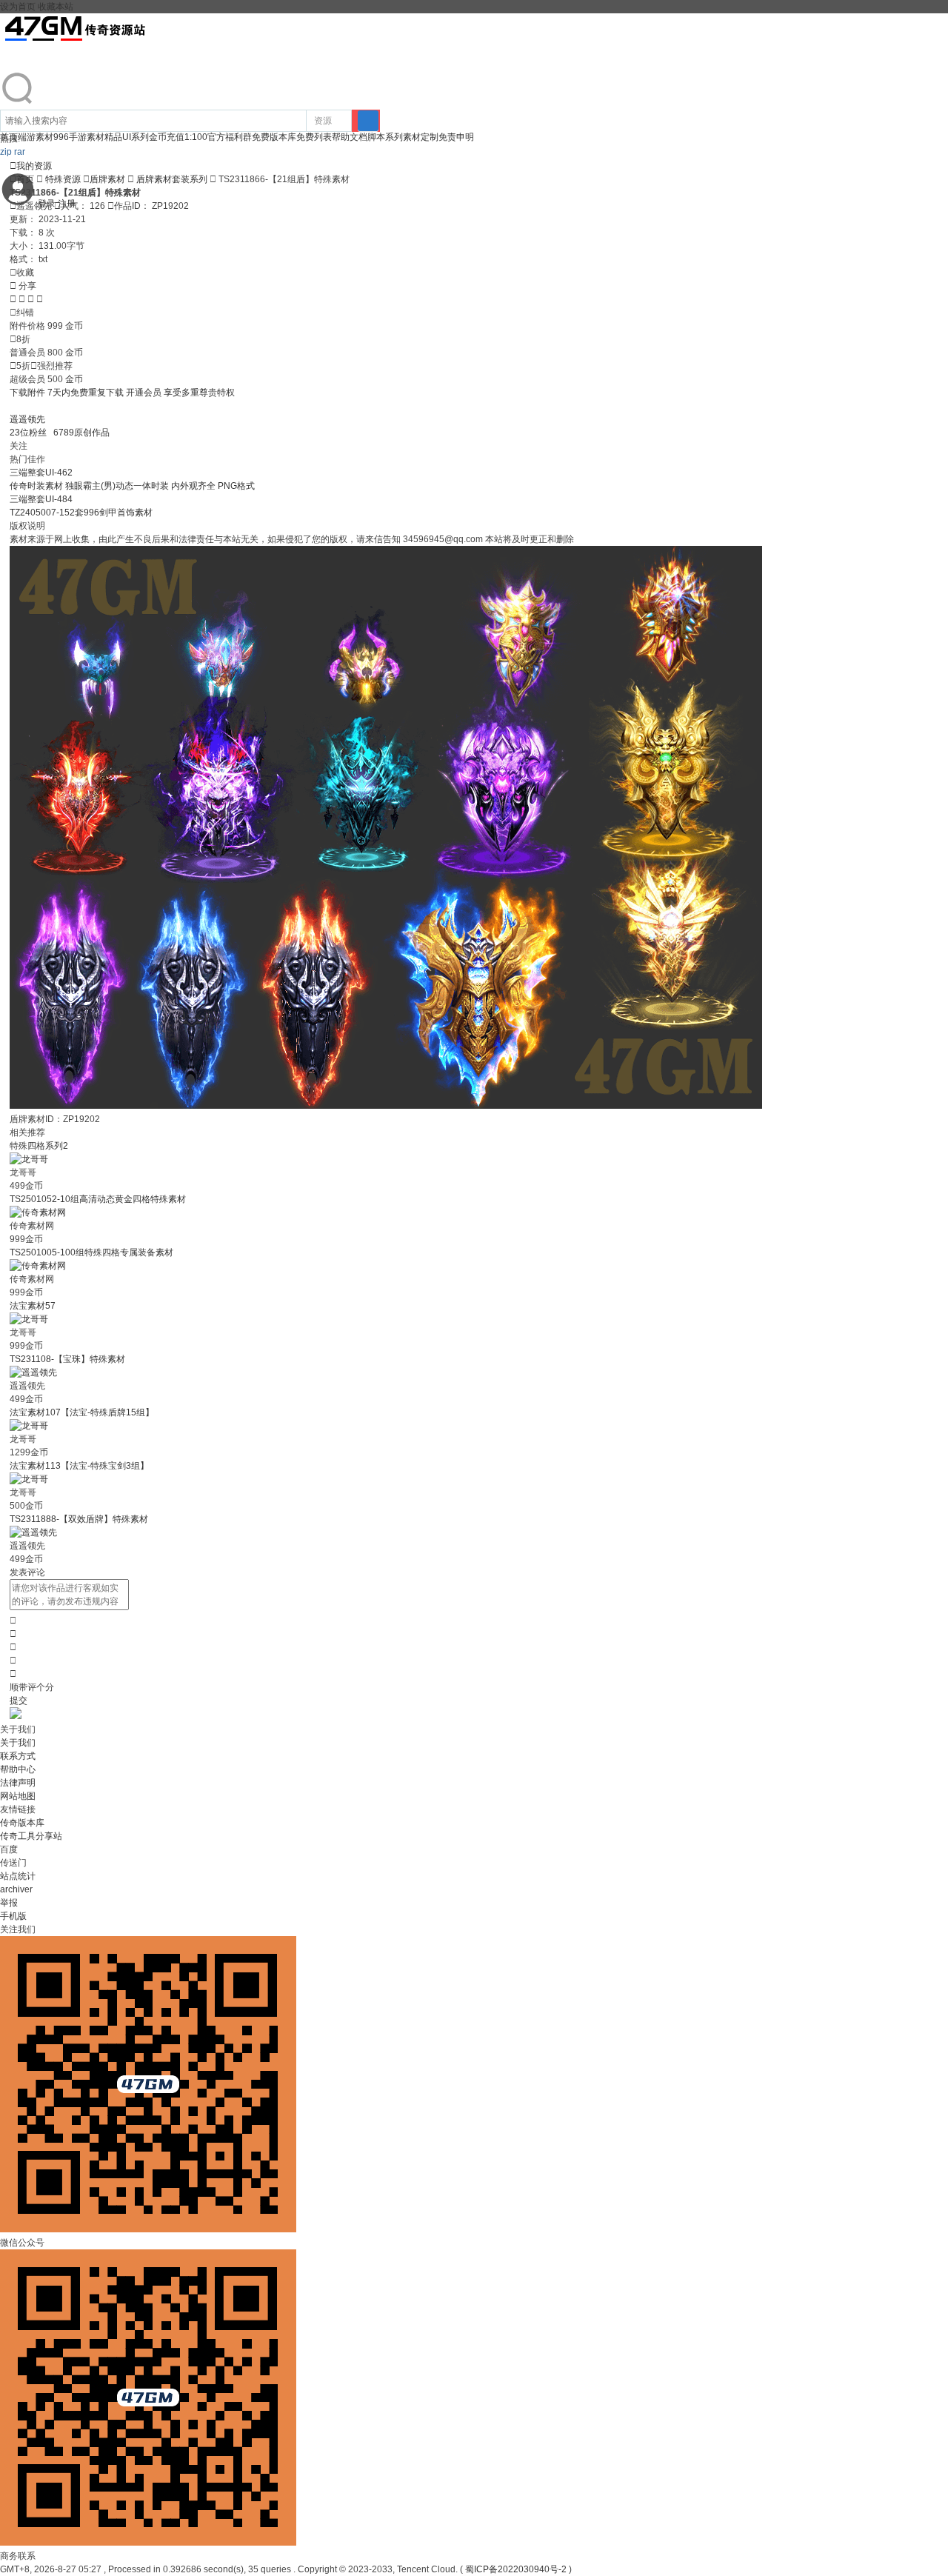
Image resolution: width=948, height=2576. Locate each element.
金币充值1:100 (178, 137)
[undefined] (18, 103)
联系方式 (18, 1756)
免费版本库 (274, 137)
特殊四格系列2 (39, 1146)
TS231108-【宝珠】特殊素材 (67, 1359)
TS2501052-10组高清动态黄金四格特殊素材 (98, 1199)
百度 (9, 1849)
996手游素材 (79, 137)
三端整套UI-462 (41, 473)
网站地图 (18, 1796)
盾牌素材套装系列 (172, 179)
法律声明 (18, 1783)
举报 (9, 1903)
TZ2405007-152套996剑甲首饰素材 (81, 513)
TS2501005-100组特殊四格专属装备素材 (91, 1252)
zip (6, 152)
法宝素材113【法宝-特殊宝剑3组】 (79, 1466)
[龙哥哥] (29, 1159)
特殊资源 (63, 179)
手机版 (13, 1916)
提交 (19, 1701)
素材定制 (421, 137)
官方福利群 (230, 137)
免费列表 (314, 137)
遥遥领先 (27, 419)
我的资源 (31, 166)
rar (20, 152)
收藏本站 (56, 7)
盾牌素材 (107, 179)
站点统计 (18, 1876)
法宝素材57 (33, 1306)
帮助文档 (350, 137)
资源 (323, 121)
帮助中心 (18, 1769)
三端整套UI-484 (41, 499)
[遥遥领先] (33, 1372)
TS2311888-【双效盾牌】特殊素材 (79, 1519)
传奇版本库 (22, 1823)
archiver (16, 1889)
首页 (22, 179)
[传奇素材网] (38, 1212)
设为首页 (18, 7)
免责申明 (456, 137)
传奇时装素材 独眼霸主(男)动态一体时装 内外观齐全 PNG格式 (132, 486)
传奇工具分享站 (31, 1836)
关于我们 (18, 1743)
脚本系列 (385, 137)
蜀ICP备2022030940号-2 (516, 2569)
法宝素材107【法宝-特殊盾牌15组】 (82, 1412)
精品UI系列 (127, 137)
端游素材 (36, 137)
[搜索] (368, 121)
